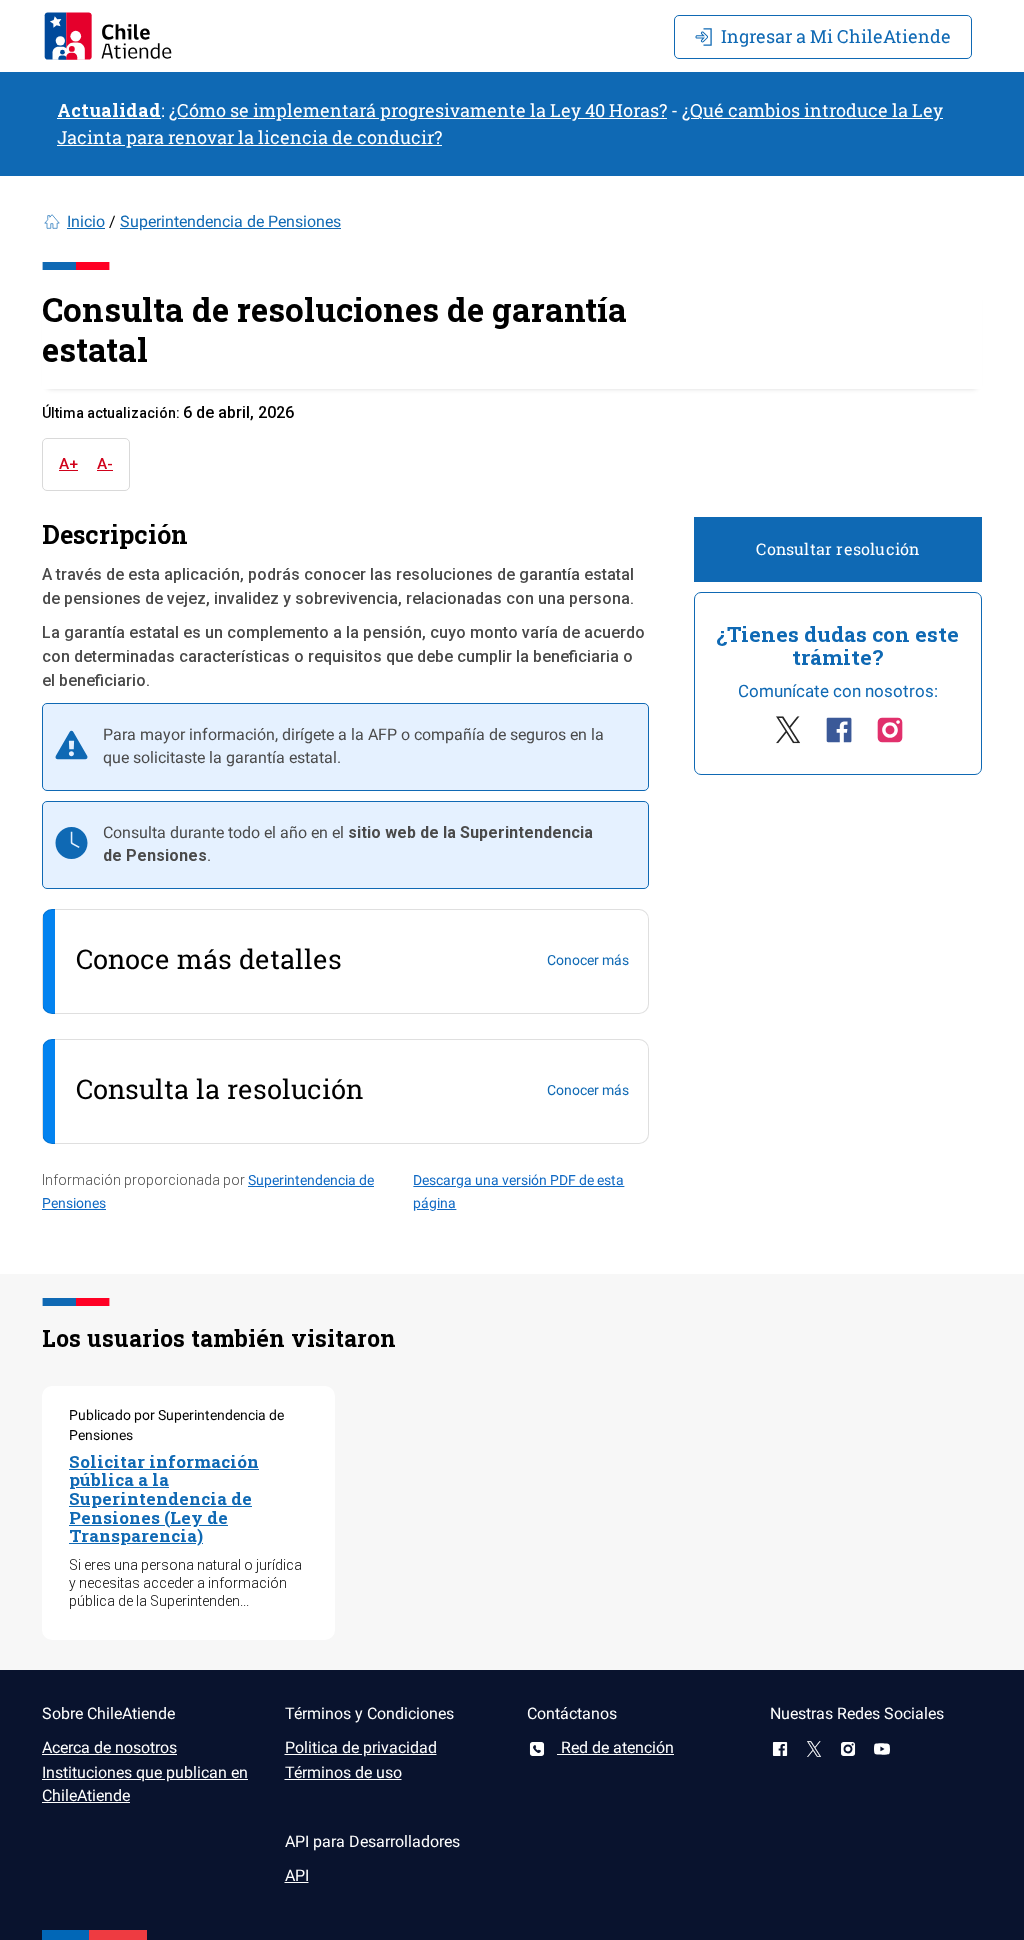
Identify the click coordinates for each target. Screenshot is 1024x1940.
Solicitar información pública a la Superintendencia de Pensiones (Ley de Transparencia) (164, 1499)
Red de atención (615, 1747)
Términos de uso (343, 1772)
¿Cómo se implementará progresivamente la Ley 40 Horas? (418, 110)
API (297, 1875)
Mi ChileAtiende (836, 36)
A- (105, 464)
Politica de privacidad (361, 1747)
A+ (68, 464)
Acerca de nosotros (109, 1747)
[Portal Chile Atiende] (108, 36)
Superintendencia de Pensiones (230, 221)
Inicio (86, 221)
